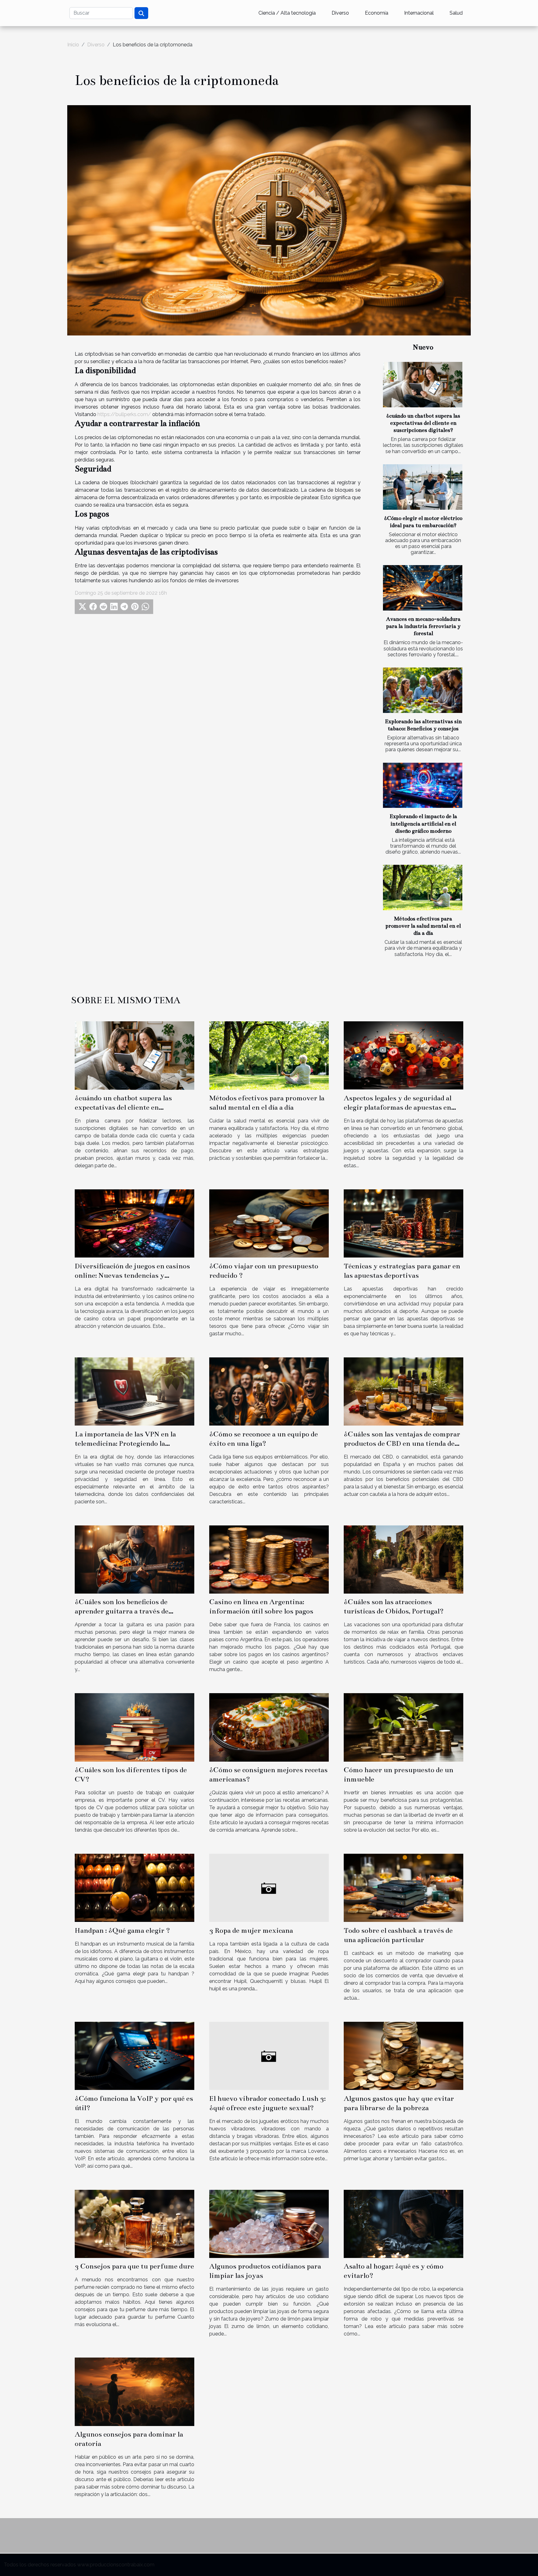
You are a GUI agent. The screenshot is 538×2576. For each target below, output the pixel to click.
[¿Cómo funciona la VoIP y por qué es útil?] (134, 2056)
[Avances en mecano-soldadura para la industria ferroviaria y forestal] (423, 588)
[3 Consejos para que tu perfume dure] (134, 2223)
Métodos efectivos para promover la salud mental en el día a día (423, 926)
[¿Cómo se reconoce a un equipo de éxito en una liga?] (269, 1391)
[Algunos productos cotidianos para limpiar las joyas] (269, 2223)
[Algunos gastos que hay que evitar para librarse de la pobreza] (404, 2056)
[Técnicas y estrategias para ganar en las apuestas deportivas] (404, 1223)
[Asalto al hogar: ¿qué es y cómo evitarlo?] (404, 2223)
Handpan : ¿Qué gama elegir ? (122, 1930)
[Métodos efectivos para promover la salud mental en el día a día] (423, 888)
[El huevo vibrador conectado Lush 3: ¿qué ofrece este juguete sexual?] (269, 2056)
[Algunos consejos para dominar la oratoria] (134, 2391)
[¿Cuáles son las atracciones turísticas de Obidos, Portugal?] (404, 1559)
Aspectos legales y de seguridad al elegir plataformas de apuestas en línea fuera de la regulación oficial (398, 1107)
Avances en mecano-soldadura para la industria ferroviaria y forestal (423, 626)
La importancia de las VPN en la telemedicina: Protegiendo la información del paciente (125, 1443)
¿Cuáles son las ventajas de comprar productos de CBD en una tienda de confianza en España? (402, 1443)
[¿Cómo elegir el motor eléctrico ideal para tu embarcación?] (423, 487)
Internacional (419, 13)
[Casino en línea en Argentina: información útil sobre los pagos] (269, 1559)
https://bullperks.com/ (124, 414)
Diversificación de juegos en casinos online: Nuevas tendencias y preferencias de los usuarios (132, 1275)
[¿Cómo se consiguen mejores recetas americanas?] (269, 1727)
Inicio (73, 45)
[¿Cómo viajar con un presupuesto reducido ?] (269, 1223)
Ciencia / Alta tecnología (287, 13)
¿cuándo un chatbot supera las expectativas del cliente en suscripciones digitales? (423, 423)
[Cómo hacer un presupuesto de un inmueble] (404, 1727)
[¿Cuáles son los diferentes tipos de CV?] (134, 1727)
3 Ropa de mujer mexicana (251, 1930)
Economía (377, 13)
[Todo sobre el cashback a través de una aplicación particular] (404, 1888)
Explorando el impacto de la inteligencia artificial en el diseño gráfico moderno (423, 824)
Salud (456, 13)
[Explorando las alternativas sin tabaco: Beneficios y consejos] (423, 690)
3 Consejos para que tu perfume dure (134, 2266)
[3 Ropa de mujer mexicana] (269, 1888)
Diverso (340, 13)
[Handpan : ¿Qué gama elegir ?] (134, 1888)
